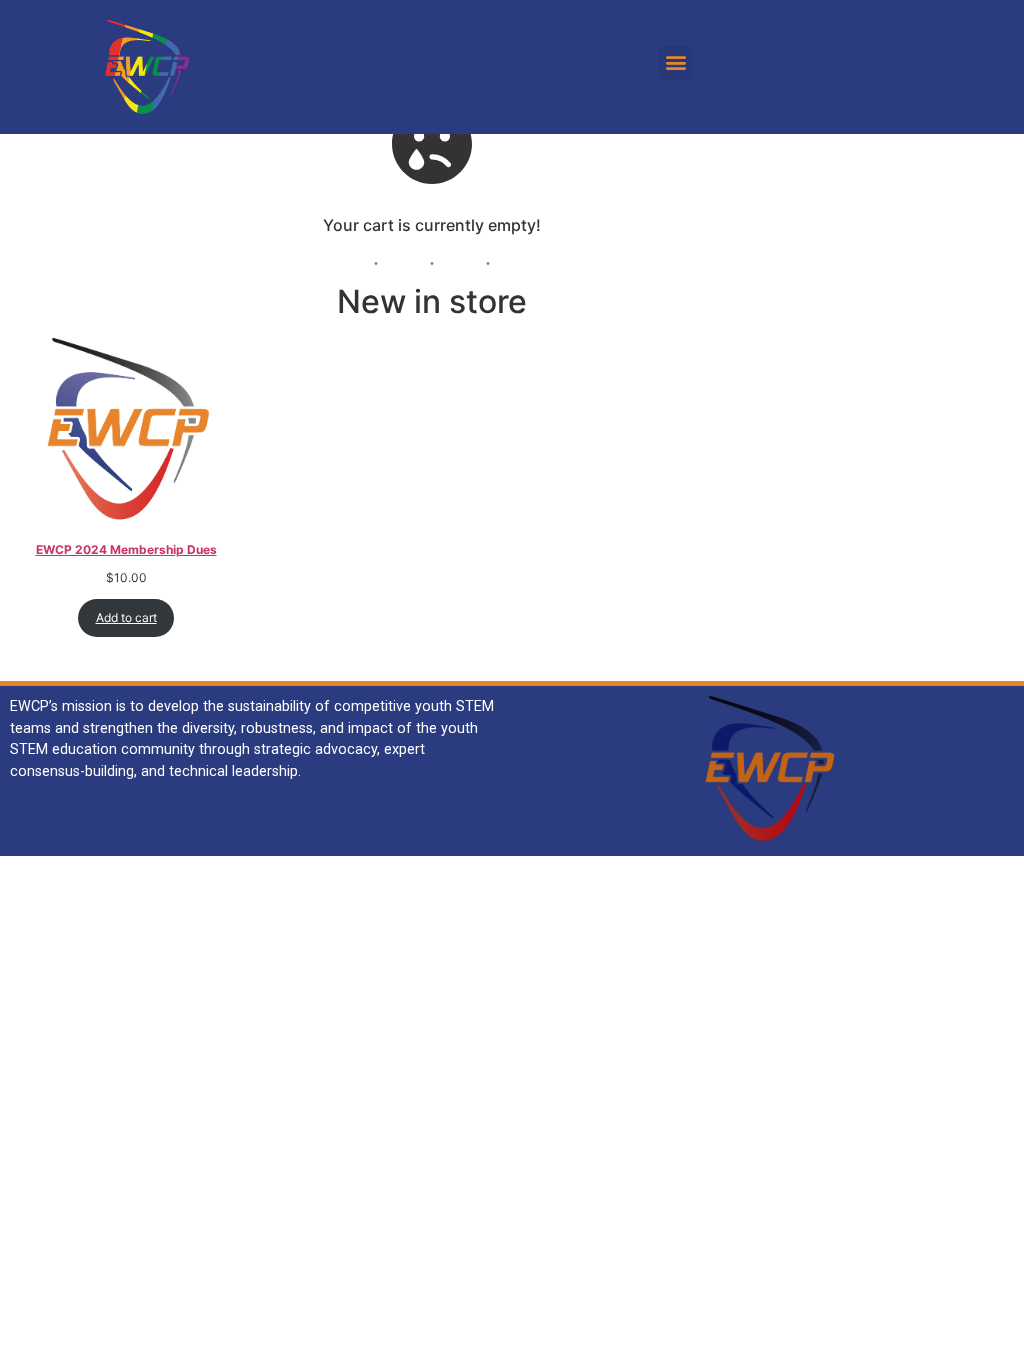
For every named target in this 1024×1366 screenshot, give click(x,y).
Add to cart (126, 617)
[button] (675, 62)
